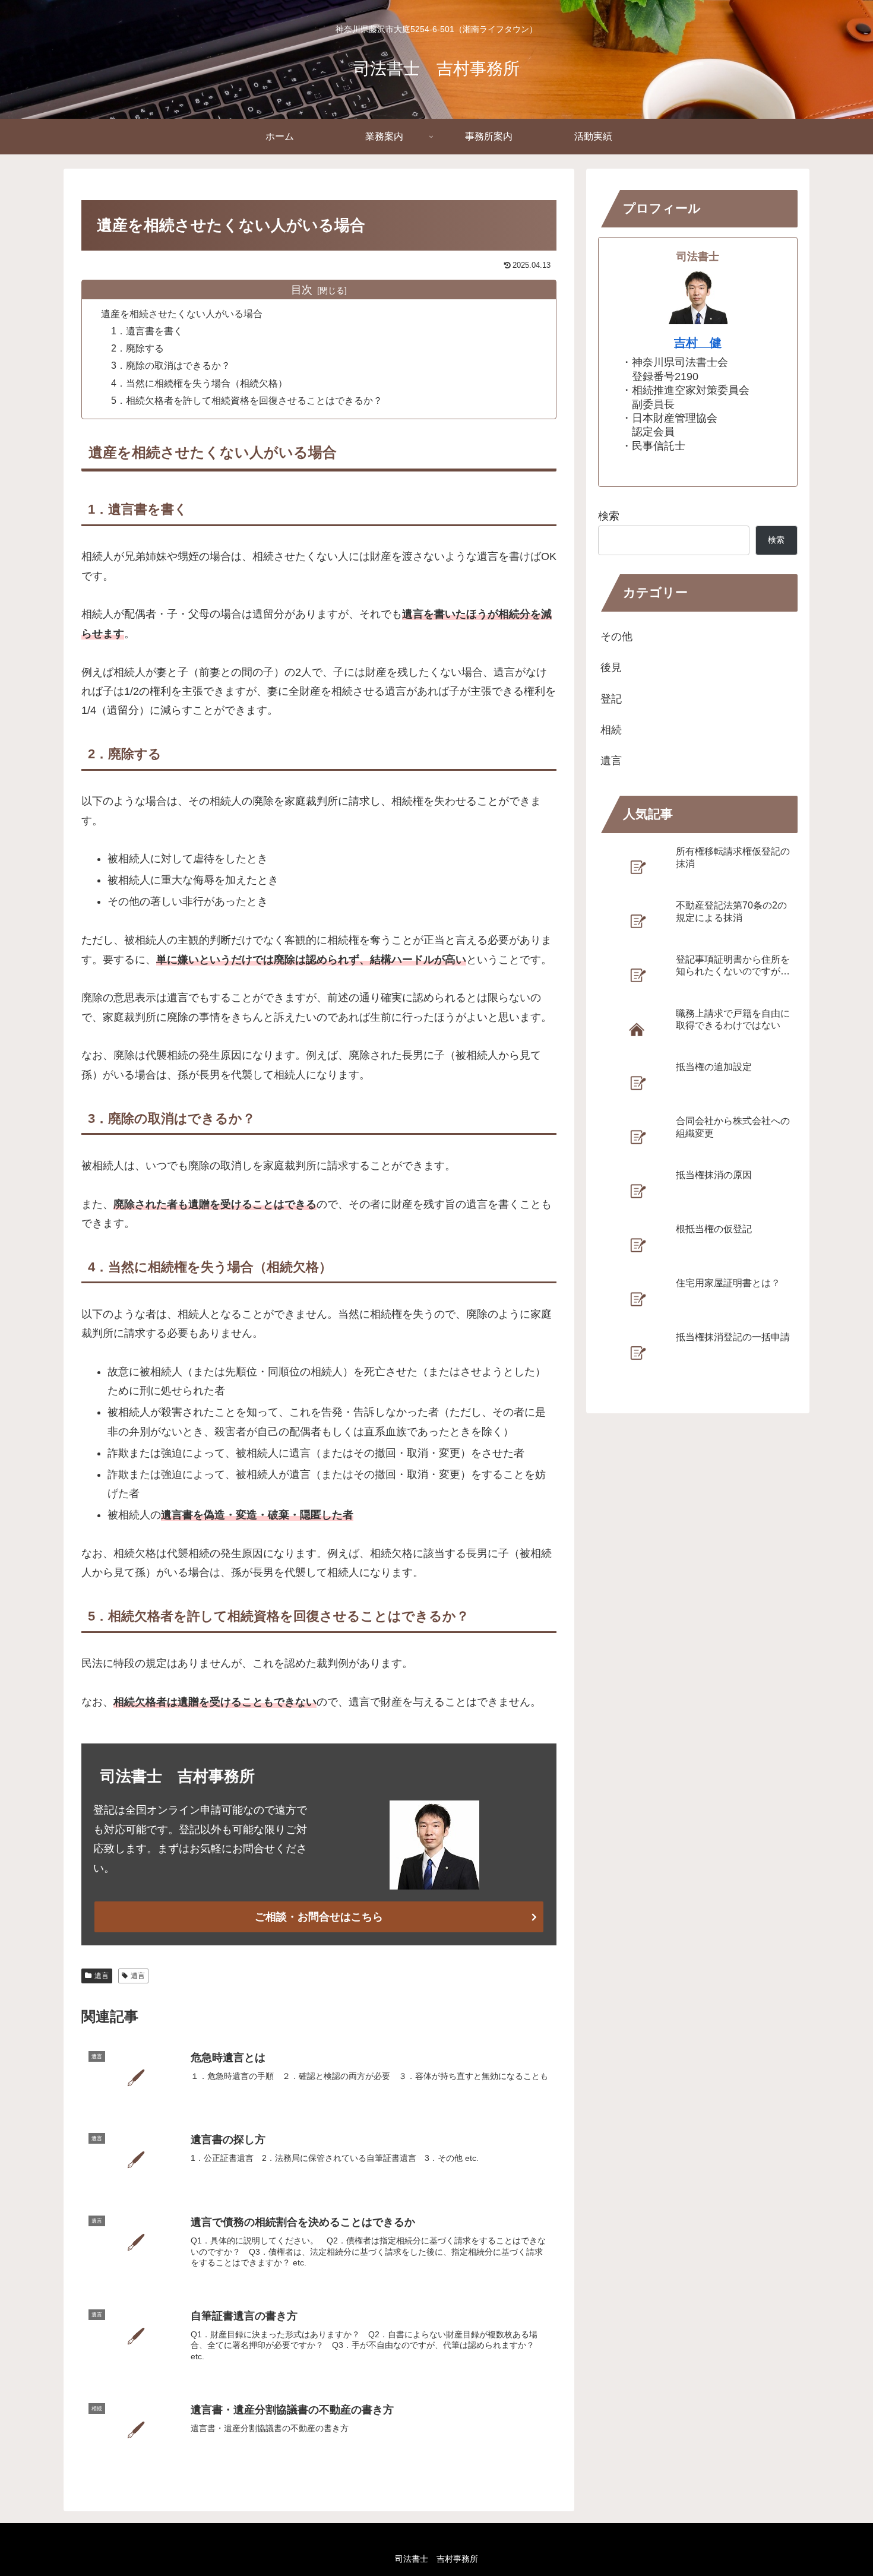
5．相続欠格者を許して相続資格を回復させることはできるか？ (247, 400)
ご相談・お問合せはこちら (319, 1917)
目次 (302, 290)
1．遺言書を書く (147, 331)
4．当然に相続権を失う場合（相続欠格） (199, 383)
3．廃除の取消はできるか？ (171, 365)
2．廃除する (137, 348)
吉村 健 (698, 343)
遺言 (102, 1976)
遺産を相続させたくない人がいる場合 (182, 314)
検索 (609, 516)
